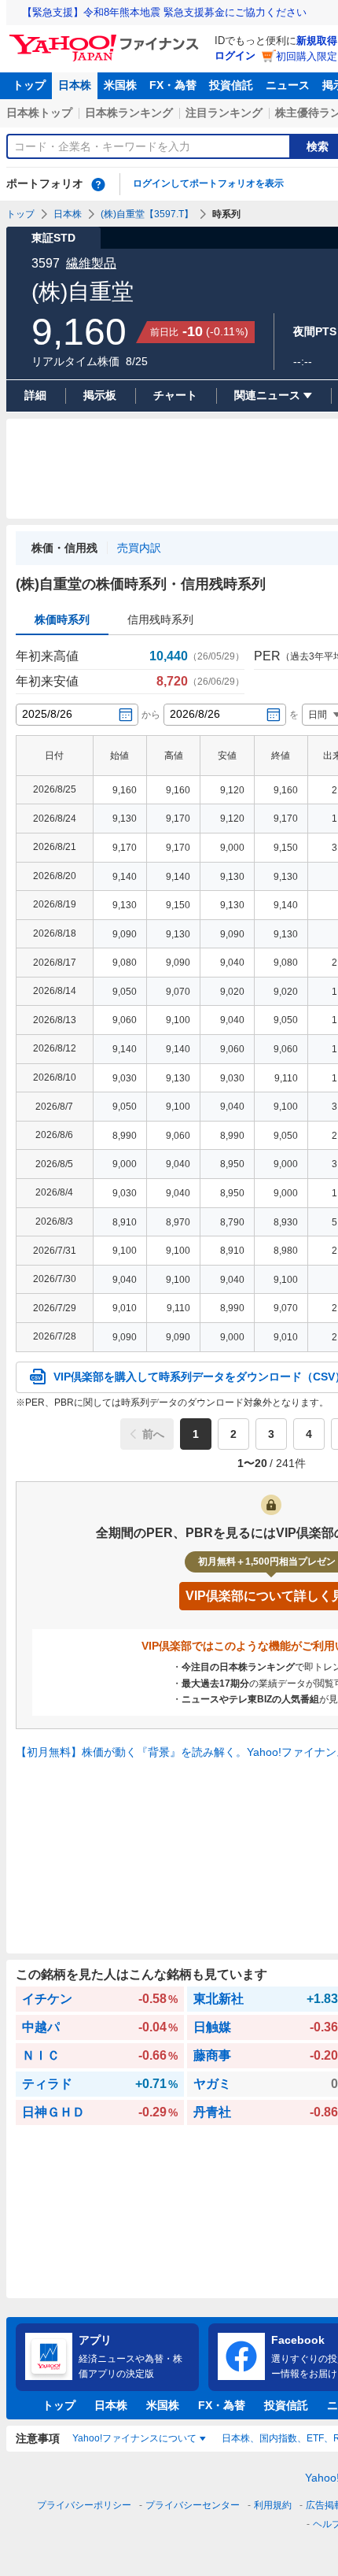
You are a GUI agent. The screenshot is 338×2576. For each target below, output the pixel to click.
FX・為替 (173, 85)
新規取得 (317, 41)
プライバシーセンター (193, 2505)
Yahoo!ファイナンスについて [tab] (134, 2438)
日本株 (75, 85)
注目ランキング (224, 113)
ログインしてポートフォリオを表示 (208, 183)
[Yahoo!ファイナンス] (107, 39)
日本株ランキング (129, 113)
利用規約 (273, 2505)
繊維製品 (91, 263)
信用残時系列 (160, 619)
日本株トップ (39, 113)
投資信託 (231, 85)
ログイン (235, 55)
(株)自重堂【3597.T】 (147, 214)
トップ (29, 85)
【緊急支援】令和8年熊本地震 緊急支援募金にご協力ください (164, 12)
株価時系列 (62, 619)
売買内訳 (139, 548)
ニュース (288, 85)
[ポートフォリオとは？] (98, 184)
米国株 (120, 85)
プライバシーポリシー (84, 2505)
